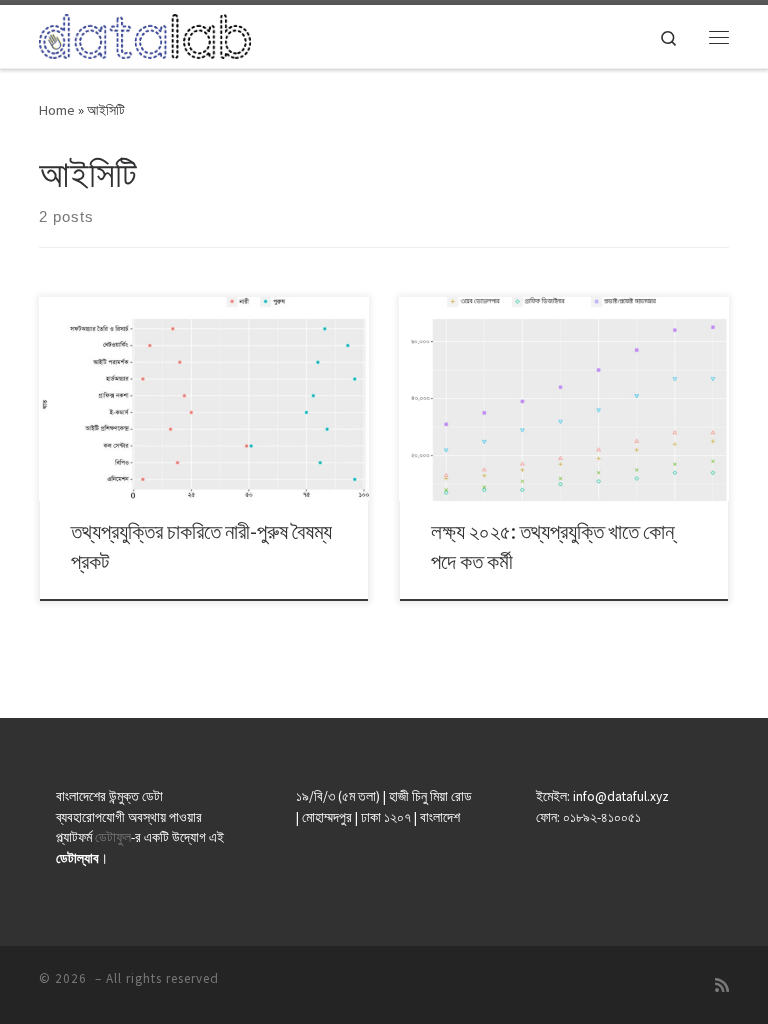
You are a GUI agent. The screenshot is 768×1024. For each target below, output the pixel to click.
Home (57, 110)
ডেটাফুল (113, 837)
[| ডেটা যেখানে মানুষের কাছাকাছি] (145, 34)
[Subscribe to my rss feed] (722, 985)
